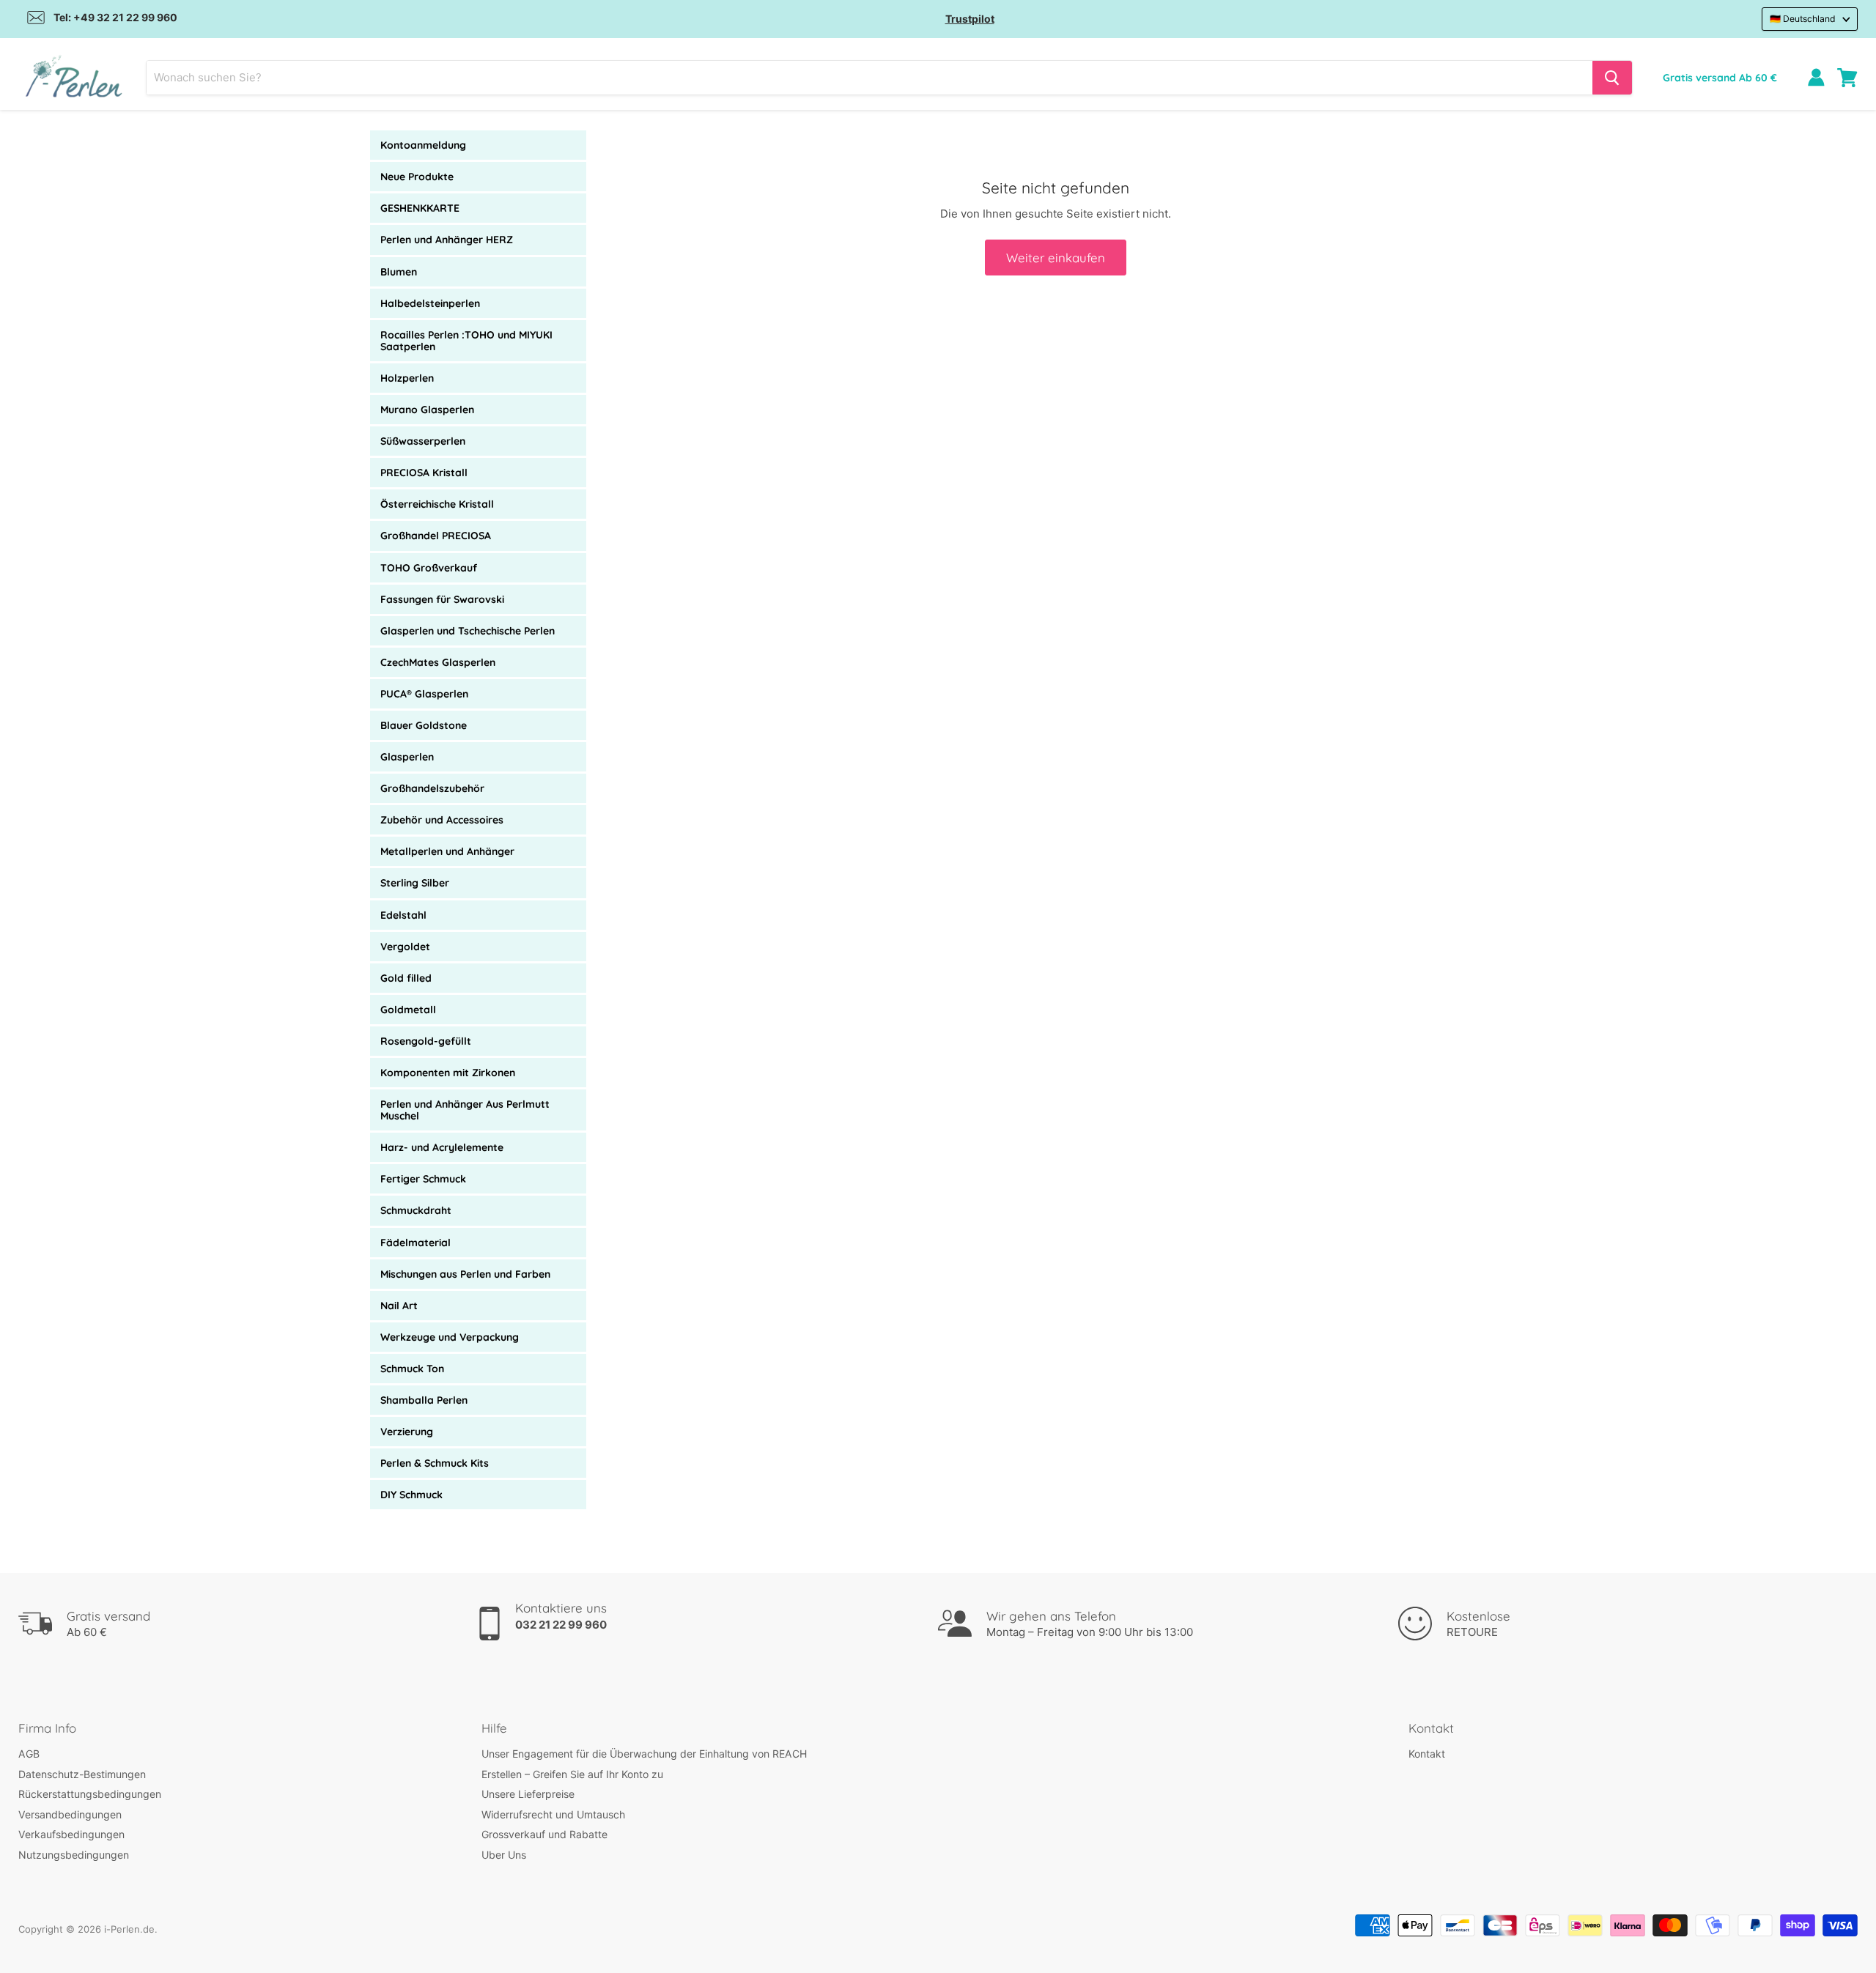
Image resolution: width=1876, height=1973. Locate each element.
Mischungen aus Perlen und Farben (465, 1274)
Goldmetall (408, 1010)
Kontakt (1427, 1754)
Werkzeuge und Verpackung (450, 1337)
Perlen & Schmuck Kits (435, 1463)
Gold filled (406, 978)
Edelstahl (403, 915)
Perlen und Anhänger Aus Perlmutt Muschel (465, 1110)
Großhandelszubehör (432, 788)
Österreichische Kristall (437, 504)
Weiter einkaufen (1056, 258)
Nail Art (399, 1306)
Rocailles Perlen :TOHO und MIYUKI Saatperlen (466, 341)
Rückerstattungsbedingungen (90, 1794)
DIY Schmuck (411, 1495)
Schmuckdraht (416, 1210)
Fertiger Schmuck (423, 1179)
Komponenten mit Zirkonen (448, 1073)
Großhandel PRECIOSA (436, 536)
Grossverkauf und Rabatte (544, 1834)
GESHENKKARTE (420, 208)
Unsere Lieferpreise (528, 1794)
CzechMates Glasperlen (438, 662)
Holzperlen (407, 378)
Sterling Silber (415, 883)
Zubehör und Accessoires (442, 820)
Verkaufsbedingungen (71, 1834)
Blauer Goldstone (424, 725)
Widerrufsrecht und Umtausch (553, 1814)
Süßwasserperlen (423, 441)
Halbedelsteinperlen (430, 303)
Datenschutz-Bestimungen (82, 1774)
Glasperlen (407, 757)
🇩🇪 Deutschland (1803, 19)
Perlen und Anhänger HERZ (447, 240)
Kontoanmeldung (423, 145)
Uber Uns (504, 1855)
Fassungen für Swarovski (442, 599)
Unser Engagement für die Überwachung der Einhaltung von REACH (644, 1754)
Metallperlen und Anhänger (447, 851)
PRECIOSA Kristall (424, 473)
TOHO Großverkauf (429, 568)
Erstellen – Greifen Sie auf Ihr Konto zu (572, 1774)
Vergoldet (405, 947)
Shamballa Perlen (424, 1400)
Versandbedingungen (70, 1814)
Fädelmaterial (416, 1243)
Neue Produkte (417, 177)
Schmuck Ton (412, 1369)
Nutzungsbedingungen (74, 1855)
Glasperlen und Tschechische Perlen (468, 631)
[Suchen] (1612, 78)
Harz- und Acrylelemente (442, 1147)
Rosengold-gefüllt (426, 1041)
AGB (29, 1754)
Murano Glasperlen (427, 410)
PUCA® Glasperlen (424, 694)
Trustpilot (970, 19)
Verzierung (407, 1432)
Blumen (399, 272)
